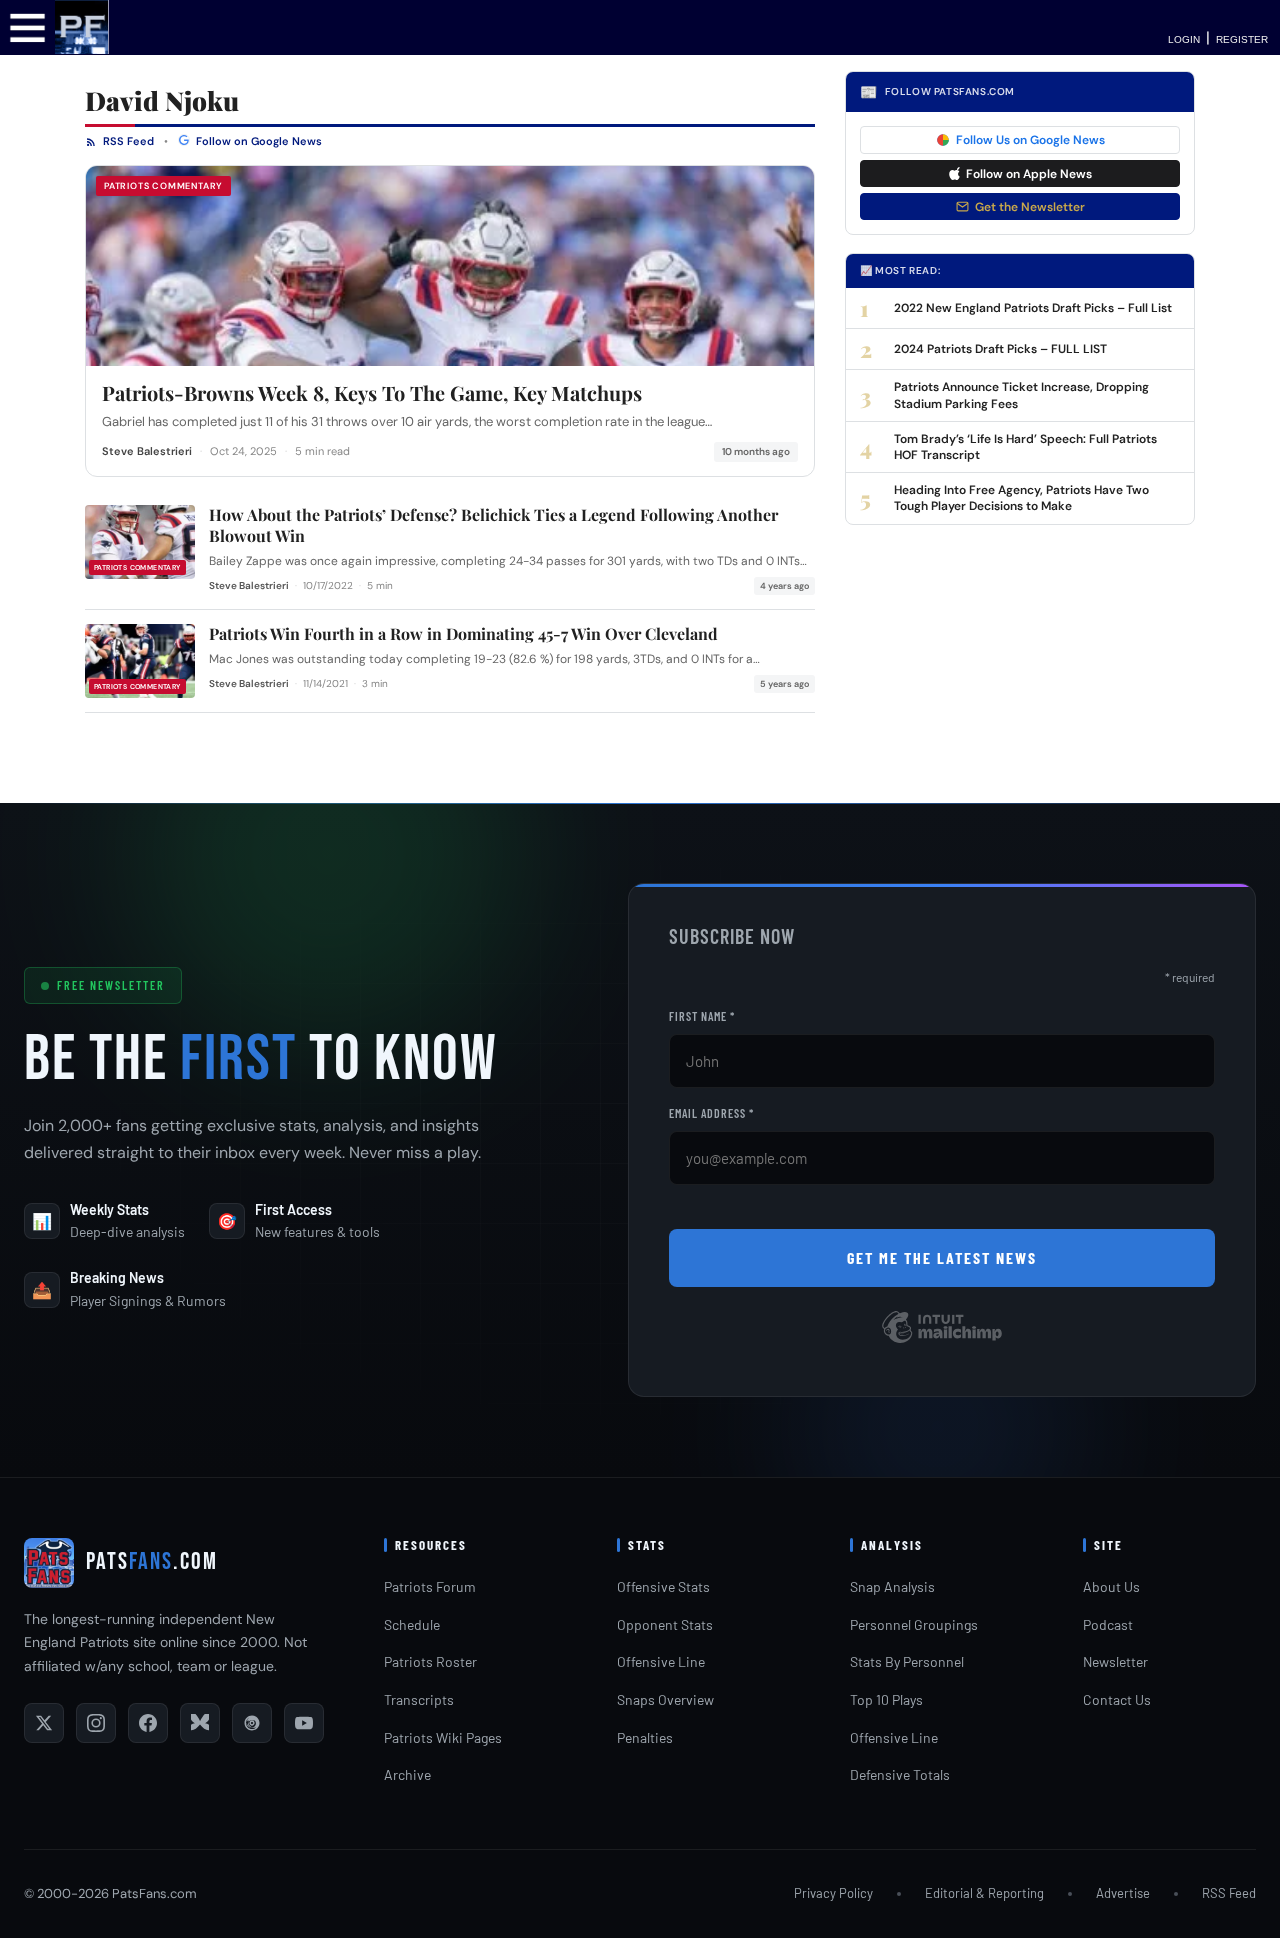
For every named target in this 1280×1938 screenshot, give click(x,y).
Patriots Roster (430, 1661)
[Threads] (252, 1723)
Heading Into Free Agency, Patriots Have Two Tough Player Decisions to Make (1021, 498)
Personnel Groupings (914, 1624)
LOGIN (1184, 39)
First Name (702, 1016)
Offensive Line (661, 1661)
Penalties (645, 1737)
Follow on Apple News (1029, 174)
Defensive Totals (900, 1774)
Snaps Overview (665, 1699)
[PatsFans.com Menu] (27, 26)
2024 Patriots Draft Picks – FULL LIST (1000, 349)
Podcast (1108, 1624)
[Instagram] (96, 1723)
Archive (407, 1774)
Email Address (711, 1113)
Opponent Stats (665, 1624)
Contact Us (1117, 1699)
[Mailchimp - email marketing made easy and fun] (942, 1341)
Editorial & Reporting (984, 1893)
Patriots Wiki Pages (443, 1737)
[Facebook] (148, 1723)
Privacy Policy (833, 1893)
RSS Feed (127, 141)
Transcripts (419, 1699)
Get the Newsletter (1030, 207)
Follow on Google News (257, 141)
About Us (1111, 1586)
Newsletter (1115, 1661)
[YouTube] (304, 1723)
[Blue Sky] (200, 1723)
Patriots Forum (430, 1586)
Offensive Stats (663, 1586)
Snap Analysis (892, 1586)
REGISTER (1242, 39)
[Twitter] (44, 1723)
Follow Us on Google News (1030, 140)
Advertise (1123, 1893)
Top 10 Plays (886, 1699)
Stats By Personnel (907, 1661)
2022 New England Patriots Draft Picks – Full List (1033, 308)
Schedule (412, 1624)
